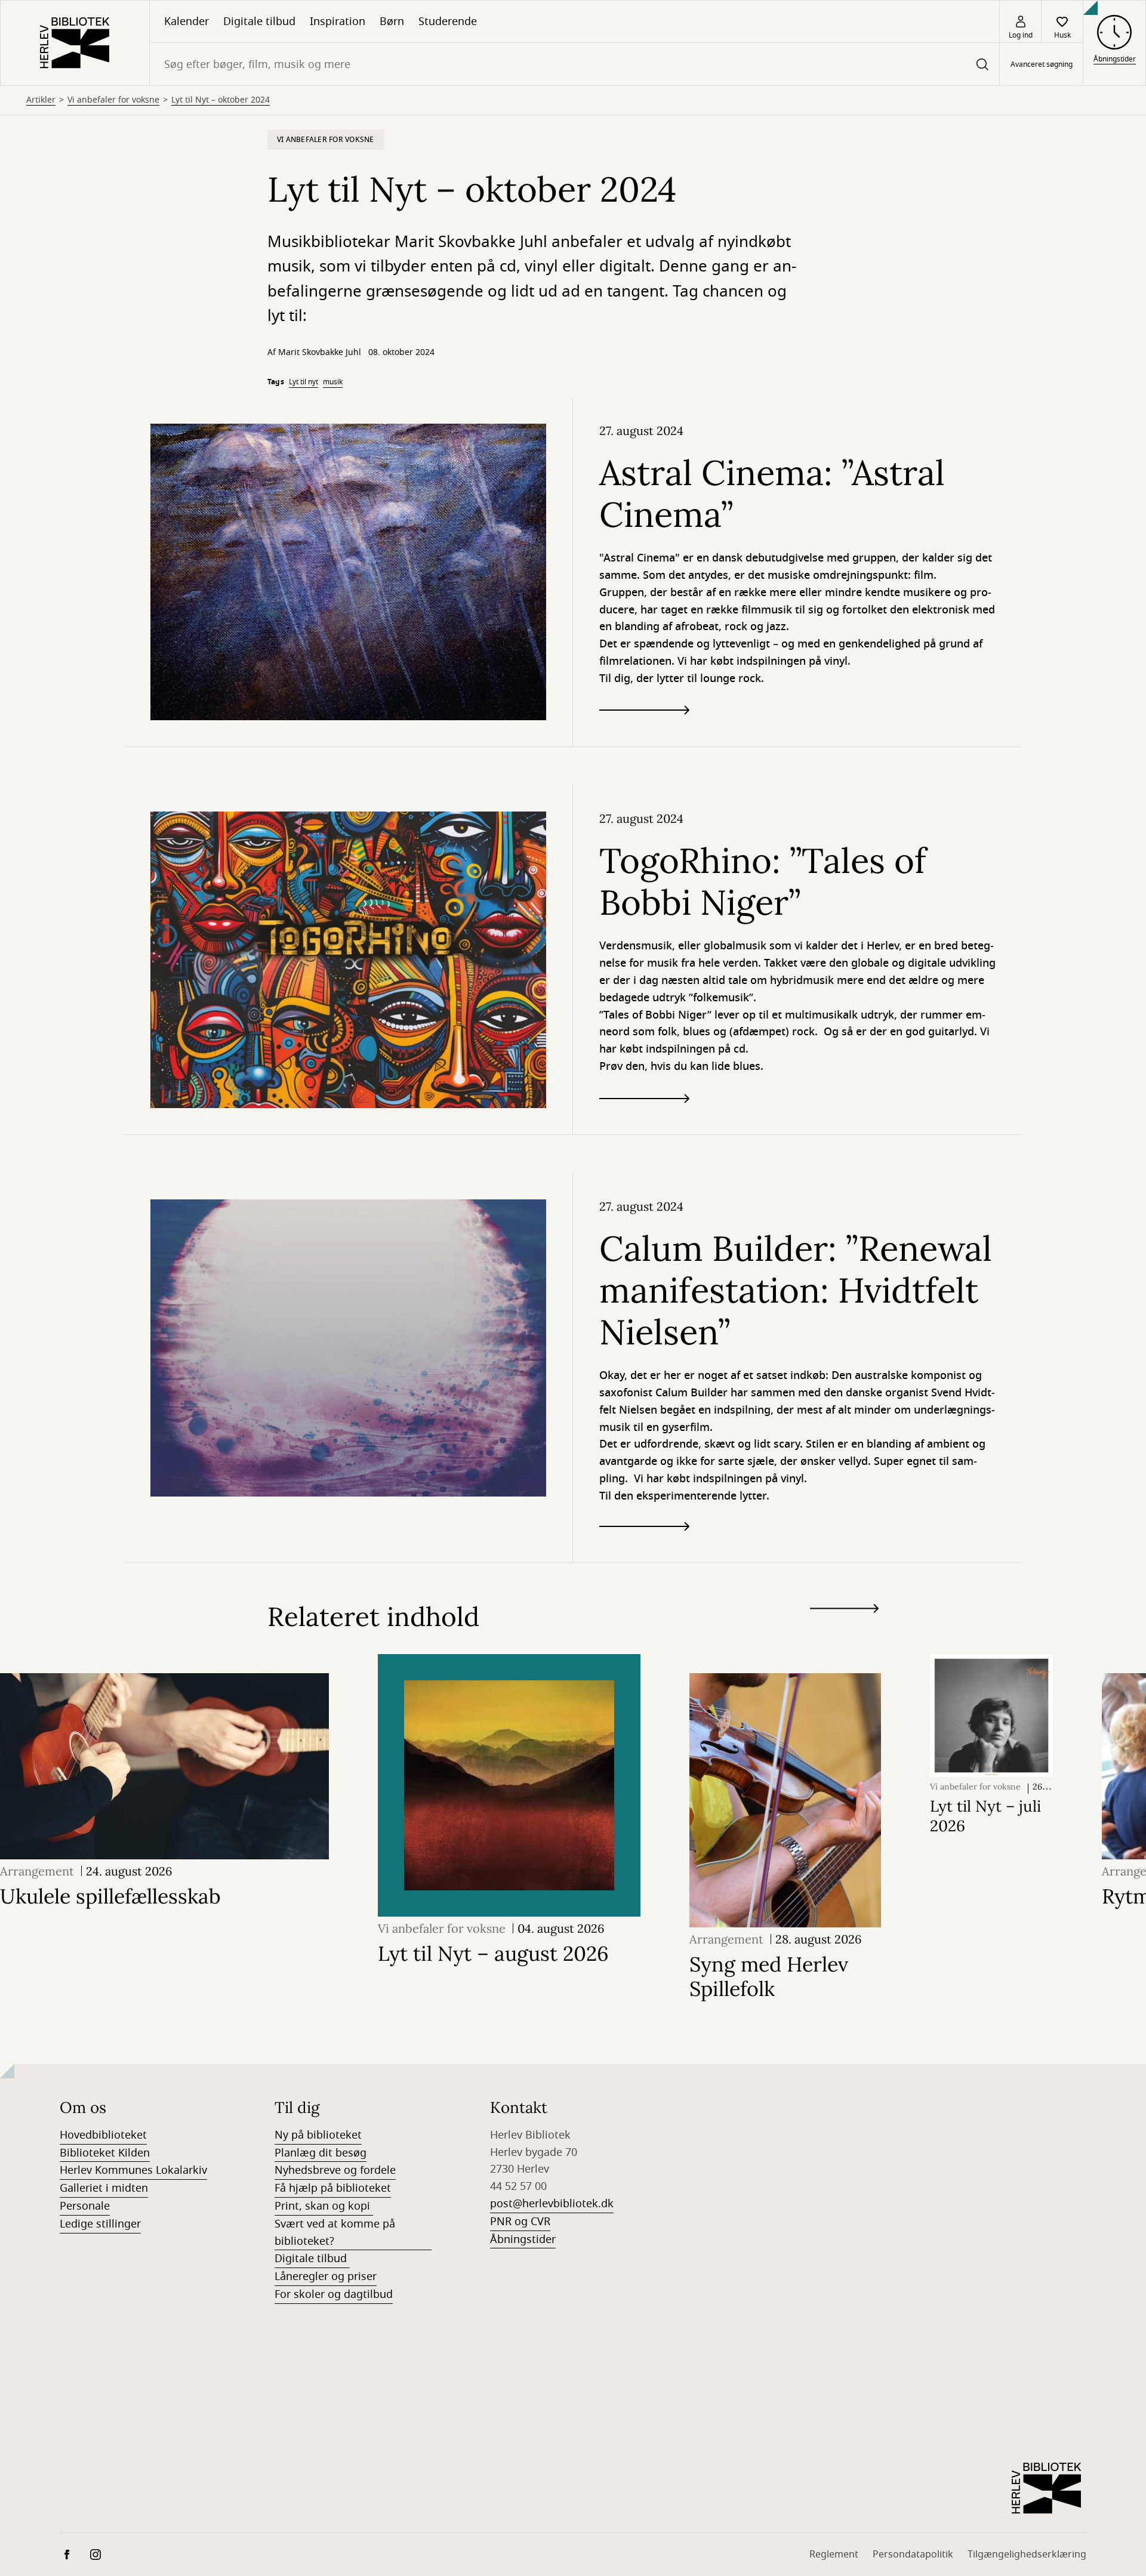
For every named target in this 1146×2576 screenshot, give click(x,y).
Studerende (448, 21)
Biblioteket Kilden (105, 2153)
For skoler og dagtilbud (334, 2294)
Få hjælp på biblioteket (333, 2188)
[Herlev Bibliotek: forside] (75, 43)
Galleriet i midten (104, 2188)
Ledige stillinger (100, 2224)
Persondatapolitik (913, 2555)
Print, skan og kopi (324, 2206)
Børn (392, 21)
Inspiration (338, 21)
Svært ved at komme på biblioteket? (335, 2233)
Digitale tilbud (259, 21)
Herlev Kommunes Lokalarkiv (133, 2170)
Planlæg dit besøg (321, 2153)
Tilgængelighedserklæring (1027, 2555)
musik (333, 382)
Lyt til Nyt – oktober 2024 (221, 100)
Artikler (41, 100)
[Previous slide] (844, 1630)
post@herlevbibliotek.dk (552, 2204)
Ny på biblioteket (318, 2135)
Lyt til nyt (304, 382)
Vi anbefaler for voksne (113, 100)
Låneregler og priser (326, 2276)
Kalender (187, 21)
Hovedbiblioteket (103, 2135)
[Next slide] (844, 1611)
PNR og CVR (520, 2222)
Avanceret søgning (1042, 64)
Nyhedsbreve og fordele (335, 2170)
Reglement (834, 2555)
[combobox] (574, 64)
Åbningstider (523, 2239)
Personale (85, 2206)
